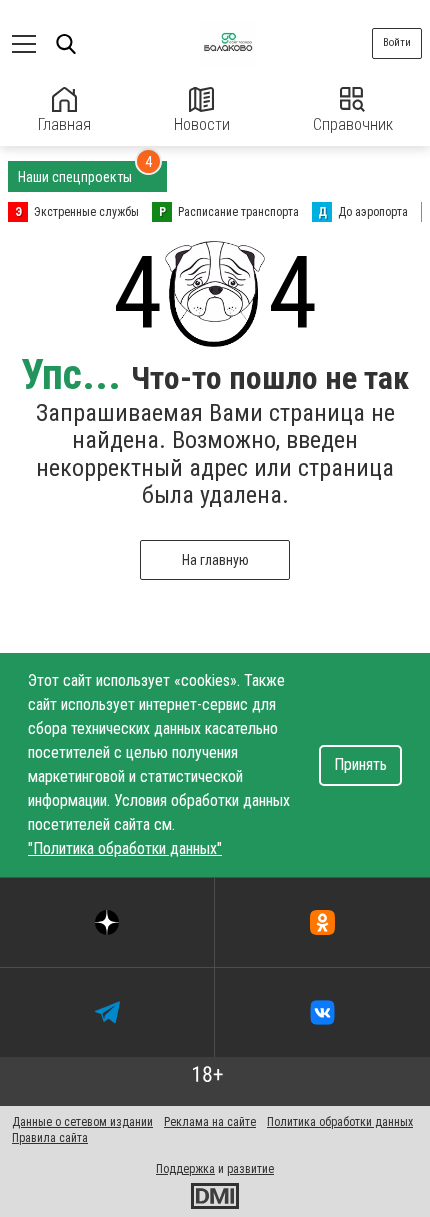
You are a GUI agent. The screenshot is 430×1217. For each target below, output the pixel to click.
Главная (64, 124)
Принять (360, 764)
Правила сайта (50, 1138)
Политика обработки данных (340, 1122)
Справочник (353, 124)
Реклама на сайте (210, 1122)
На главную (215, 560)
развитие (250, 1169)
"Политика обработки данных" (125, 848)
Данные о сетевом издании (82, 1122)
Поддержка (185, 1169)
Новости (202, 124)
